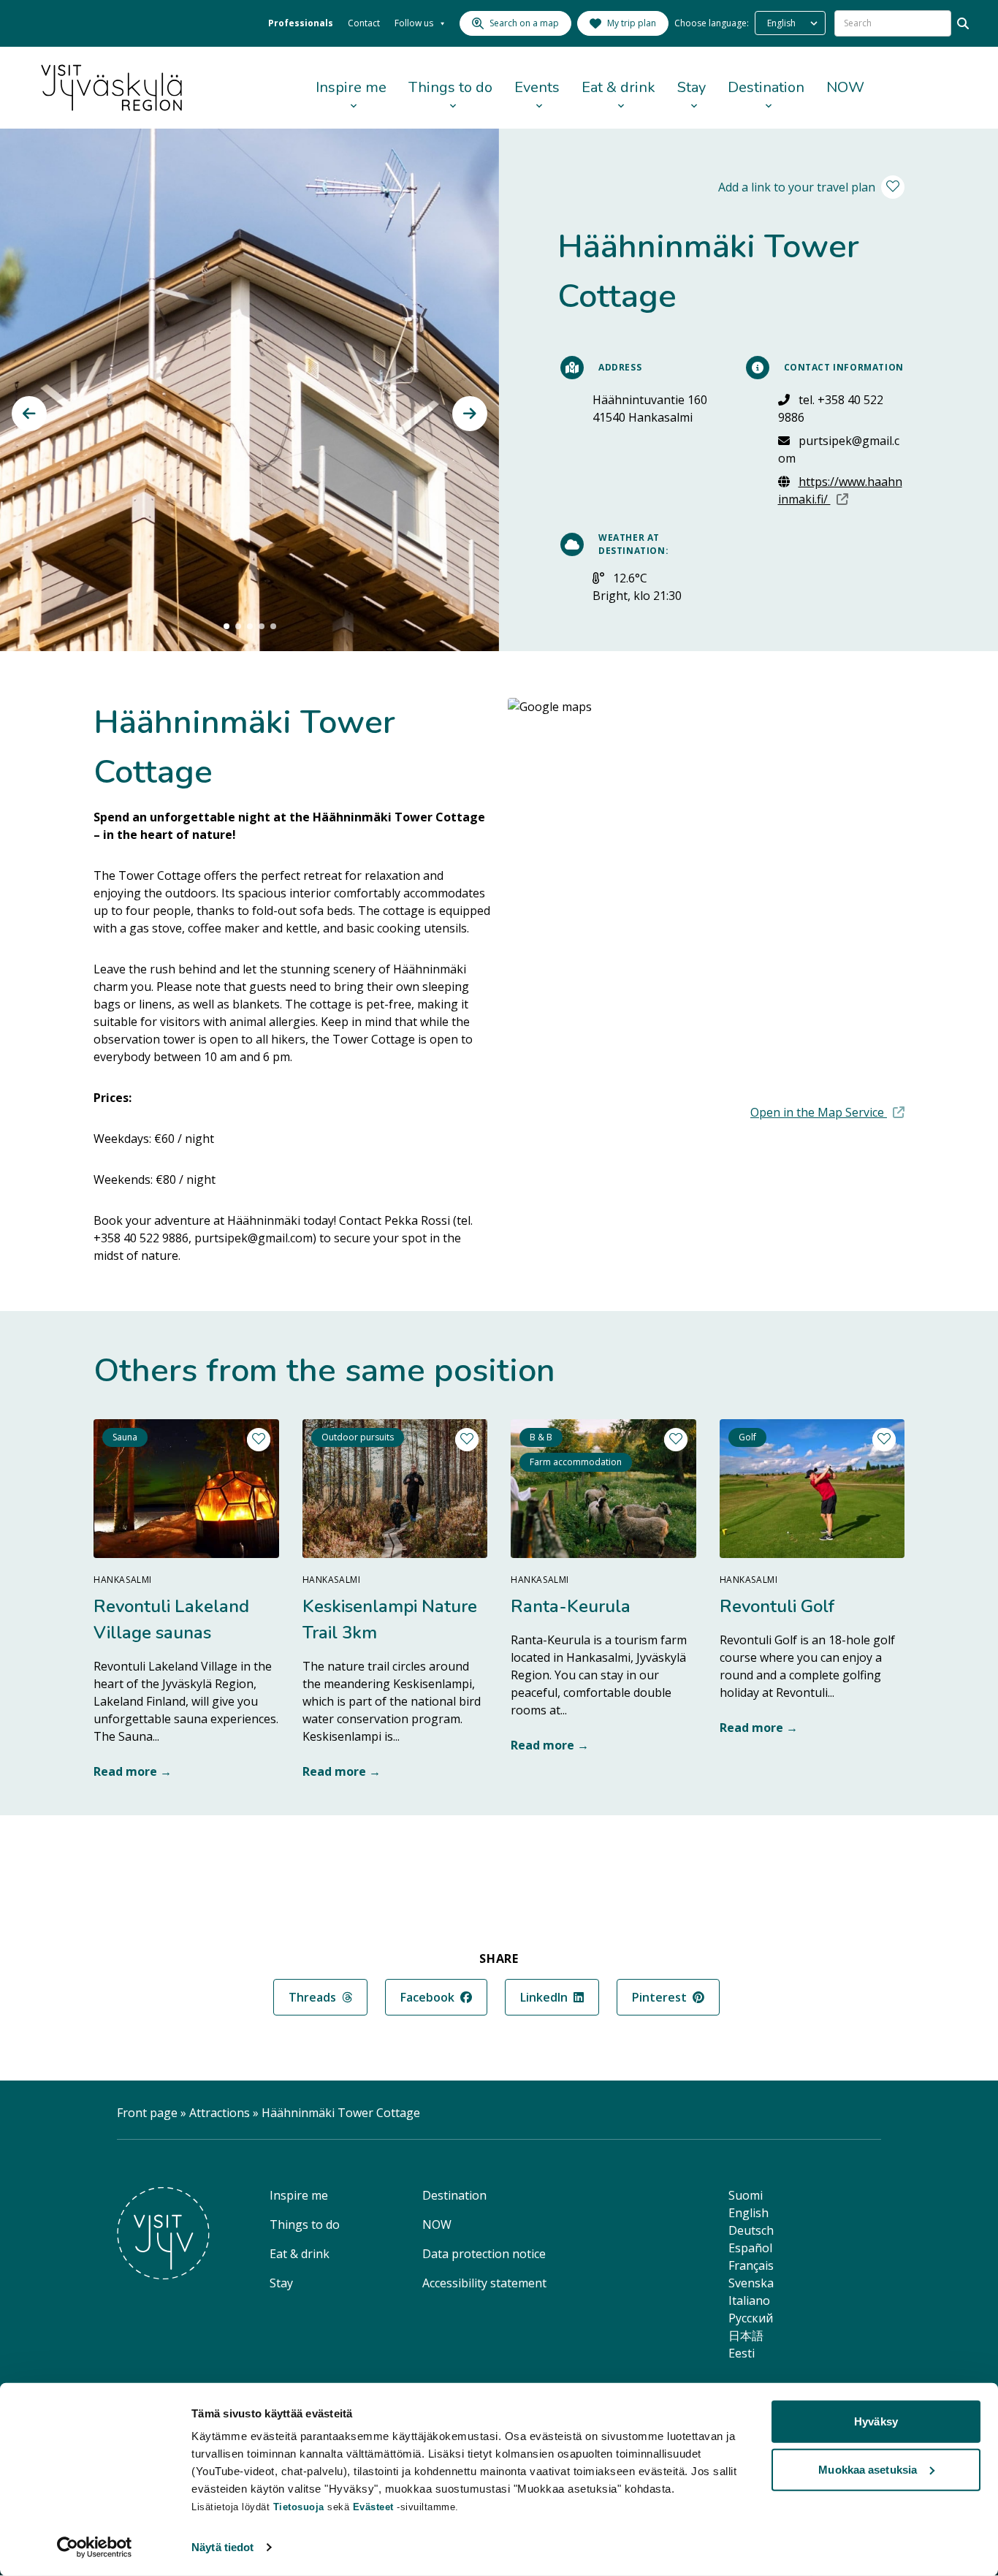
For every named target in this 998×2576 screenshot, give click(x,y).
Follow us (414, 23)
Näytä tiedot (222, 2547)
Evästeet (375, 2507)
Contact (364, 23)
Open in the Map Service (827, 1112)
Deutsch (751, 2230)
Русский (751, 2318)
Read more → (133, 1771)
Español (750, 2248)
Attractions (220, 2113)
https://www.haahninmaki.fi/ (842, 490)
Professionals (301, 23)
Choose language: (712, 23)
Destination (766, 87)
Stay (692, 87)
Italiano (749, 2300)
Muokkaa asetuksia (868, 2469)
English (748, 2213)
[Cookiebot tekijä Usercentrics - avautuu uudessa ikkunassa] (95, 2547)
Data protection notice (484, 2254)
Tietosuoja (299, 2507)
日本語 (746, 2336)
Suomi (746, 2195)
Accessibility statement (484, 2283)
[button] (29, 414)
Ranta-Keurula (571, 1606)
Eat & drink (618, 87)
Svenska (751, 2283)
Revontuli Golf (777, 1606)
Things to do (450, 87)
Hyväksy (876, 2421)
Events (537, 87)
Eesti (742, 2353)
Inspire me (351, 87)
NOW (845, 87)
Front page (147, 2113)
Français (751, 2265)
